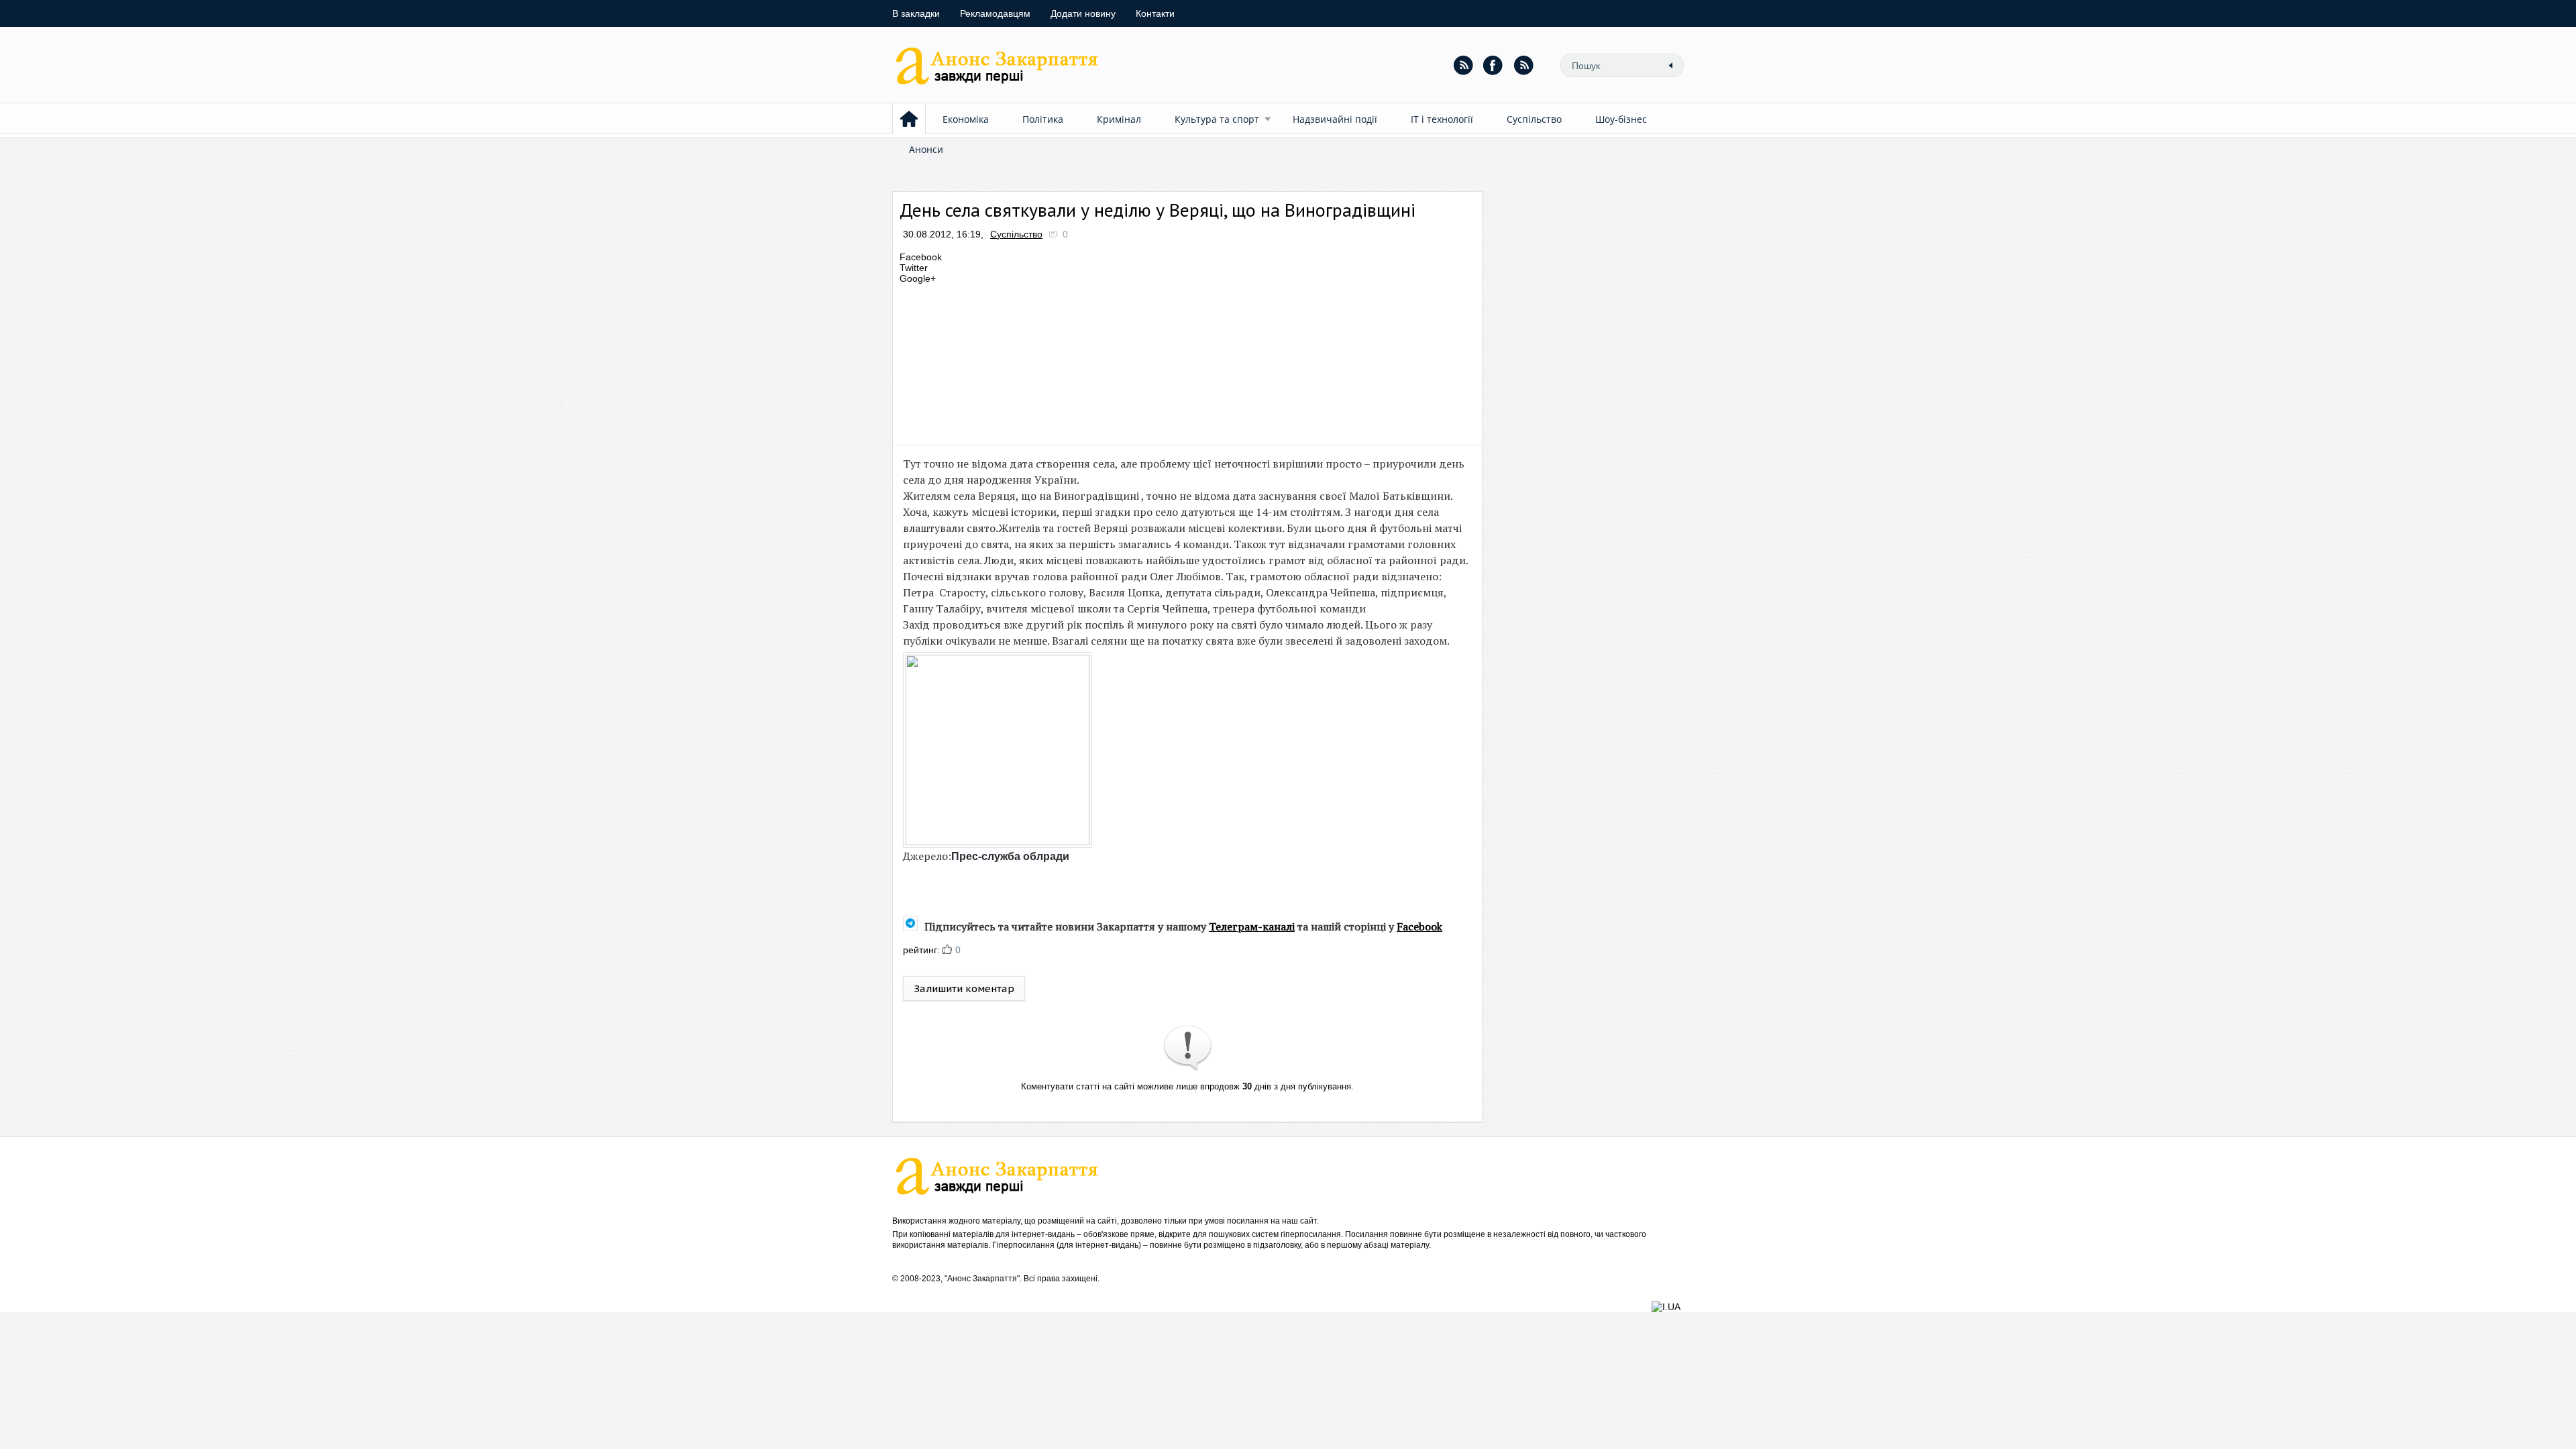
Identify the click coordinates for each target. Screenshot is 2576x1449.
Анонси (926, 149)
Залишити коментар (964, 988)
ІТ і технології (1442, 119)
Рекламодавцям (995, 13)
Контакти (1155, 13)
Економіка (966, 119)
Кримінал (1119, 119)
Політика (1043, 119)
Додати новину (1083, 13)
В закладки (916, 13)
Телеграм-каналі (1252, 926)
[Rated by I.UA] (1666, 1307)
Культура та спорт (1217, 119)
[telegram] (1523, 65)
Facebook (1419, 926)
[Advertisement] (1143, 361)
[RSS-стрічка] (1463, 65)
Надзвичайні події (1335, 119)
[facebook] (1493, 65)
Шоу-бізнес (1621, 119)
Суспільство (1534, 119)
